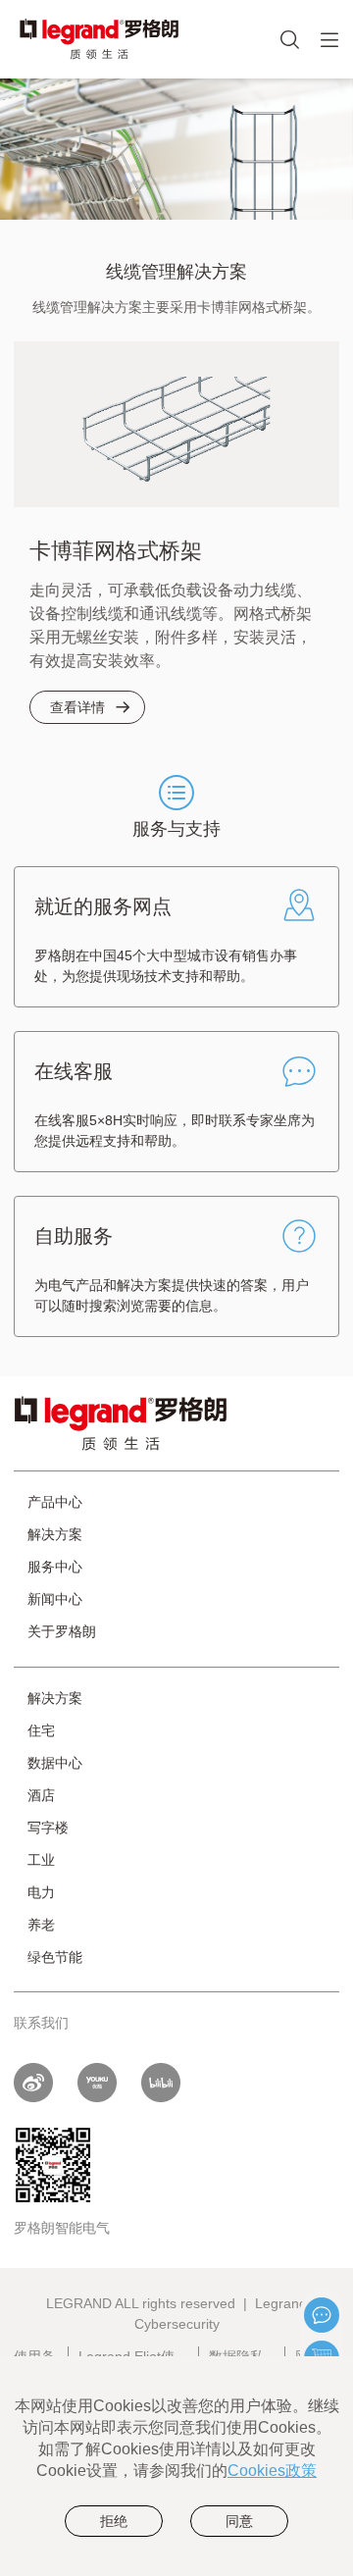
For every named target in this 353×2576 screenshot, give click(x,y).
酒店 (41, 1795)
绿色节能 (55, 1957)
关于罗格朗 (62, 1631)
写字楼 (48, 1828)
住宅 (41, 1730)
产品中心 (55, 1502)
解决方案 (55, 1534)
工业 (41, 1860)
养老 (41, 1925)
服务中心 (55, 1567)
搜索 (318, 55)
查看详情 (77, 707)
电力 (41, 1892)
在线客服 (322, 2315)
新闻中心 (55, 1599)
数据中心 (55, 1763)
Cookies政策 (272, 2471)
